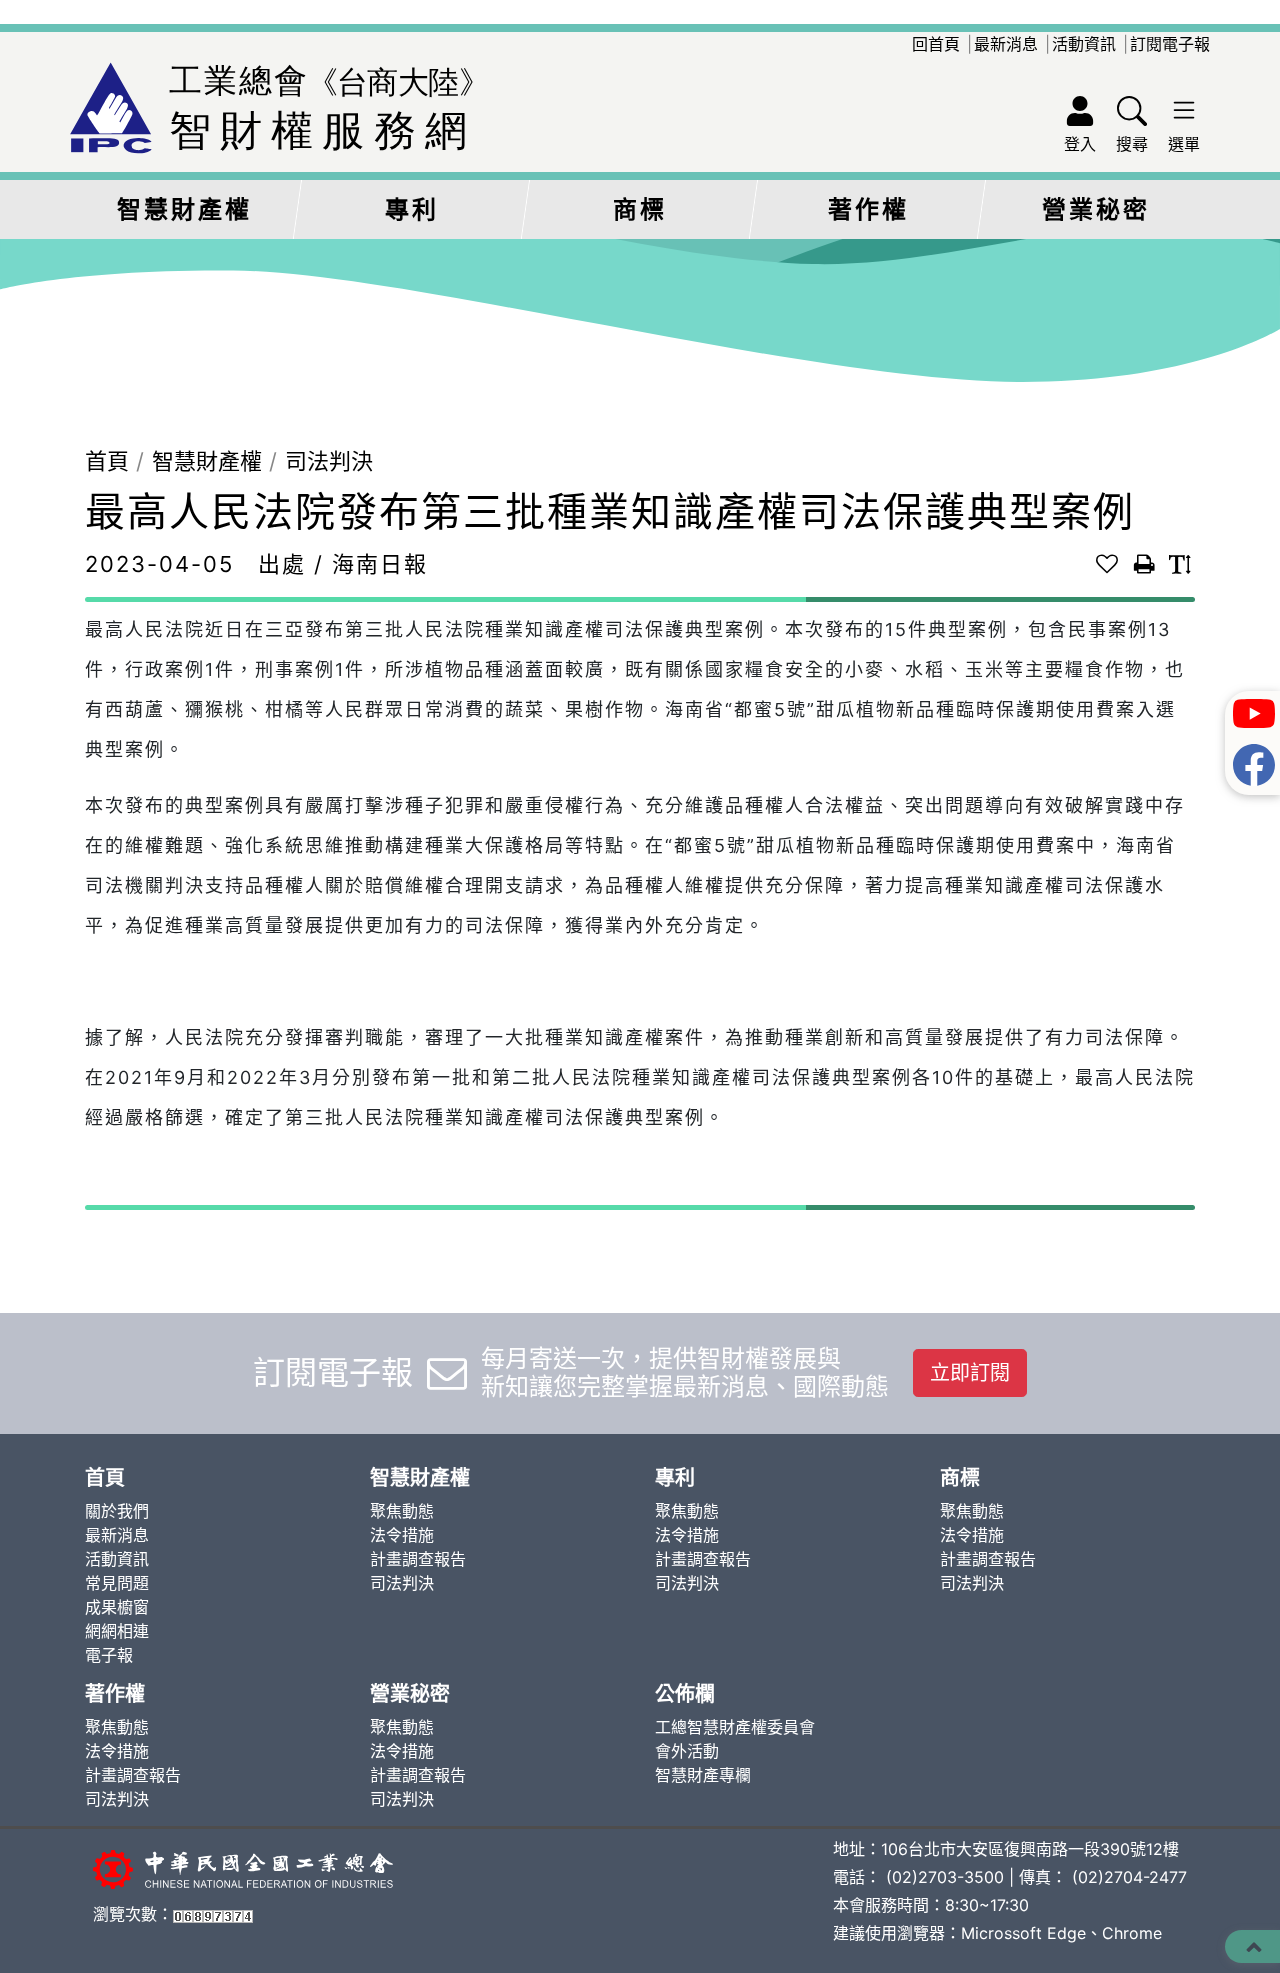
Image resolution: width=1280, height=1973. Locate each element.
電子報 (109, 1655)
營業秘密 (1096, 209)
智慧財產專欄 (703, 1775)
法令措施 (402, 1535)
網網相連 (117, 1631)
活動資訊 (1084, 44)
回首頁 (936, 44)
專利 (412, 209)
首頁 (107, 461)
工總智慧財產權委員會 (735, 1727)
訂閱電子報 (1170, 44)
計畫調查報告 (418, 1559)
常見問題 (117, 1583)
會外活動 (687, 1751)
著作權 (868, 209)
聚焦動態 (402, 1511)
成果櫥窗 (117, 1607)
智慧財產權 (184, 209)
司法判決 (329, 461)
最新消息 (1006, 44)
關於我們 (117, 1511)
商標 (640, 209)
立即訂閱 (970, 1373)
